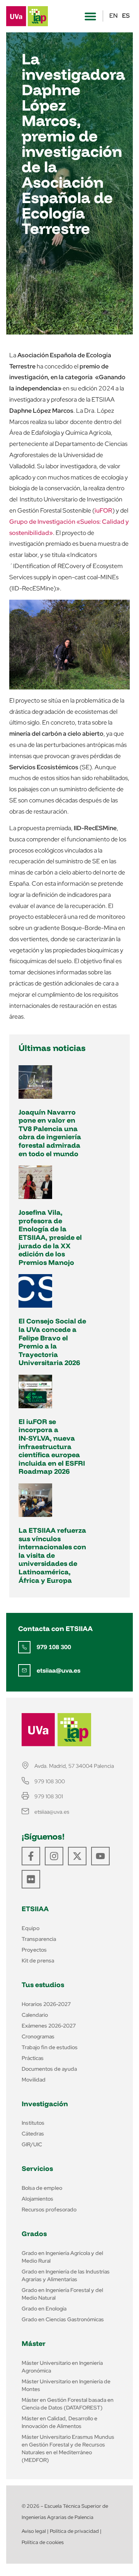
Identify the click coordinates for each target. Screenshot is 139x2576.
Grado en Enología (44, 2309)
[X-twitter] (77, 1856)
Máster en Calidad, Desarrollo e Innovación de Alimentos (59, 2422)
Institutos (33, 2123)
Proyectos (34, 1950)
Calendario (35, 2015)
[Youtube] (100, 1856)
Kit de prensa (38, 1961)
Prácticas (33, 2058)
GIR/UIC (32, 2144)
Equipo (31, 1928)
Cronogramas (38, 2036)
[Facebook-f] (31, 1856)
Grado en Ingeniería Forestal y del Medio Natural (62, 2294)
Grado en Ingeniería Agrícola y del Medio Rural (62, 2257)
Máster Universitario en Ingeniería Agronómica (62, 2367)
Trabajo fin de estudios (50, 2047)
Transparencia (39, 1939)
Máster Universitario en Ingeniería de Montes (66, 2385)
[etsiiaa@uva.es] (24, 1670)
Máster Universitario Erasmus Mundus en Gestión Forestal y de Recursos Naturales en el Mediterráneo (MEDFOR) (68, 2448)
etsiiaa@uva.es (58, 1670)
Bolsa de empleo (42, 2188)
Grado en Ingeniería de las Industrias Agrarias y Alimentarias (66, 2275)
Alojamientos (37, 2199)
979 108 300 (54, 1647)
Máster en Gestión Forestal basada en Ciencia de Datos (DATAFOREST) (68, 2404)
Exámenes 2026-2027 (49, 2026)
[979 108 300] (24, 1647)
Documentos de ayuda (49, 2069)
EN (114, 16)
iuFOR (103, 510)
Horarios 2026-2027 (46, 2004)
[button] (90, 16)
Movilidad (34, 2080)
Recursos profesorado (49, 2209)
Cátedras (33, 2134)
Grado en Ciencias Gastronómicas (63, 2319)
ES (126, 16)
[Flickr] (31, 1879)
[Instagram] (54, 1856)
